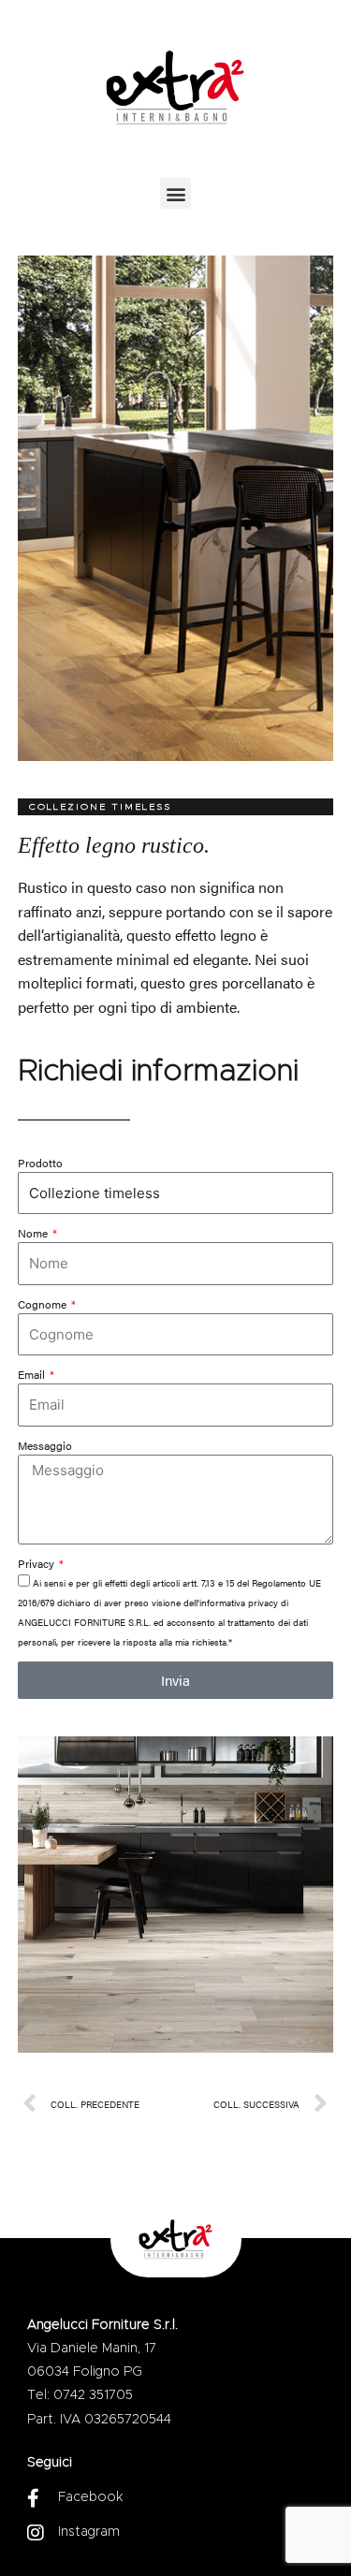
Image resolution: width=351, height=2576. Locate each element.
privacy (263, 1603)
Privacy (37, 1563)
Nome (34, 1233)
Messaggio (45, 1445)
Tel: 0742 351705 (80, 2395)
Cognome (44, 1304)
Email (33, 1374)
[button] (175, 193)
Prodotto (40, 1163)
